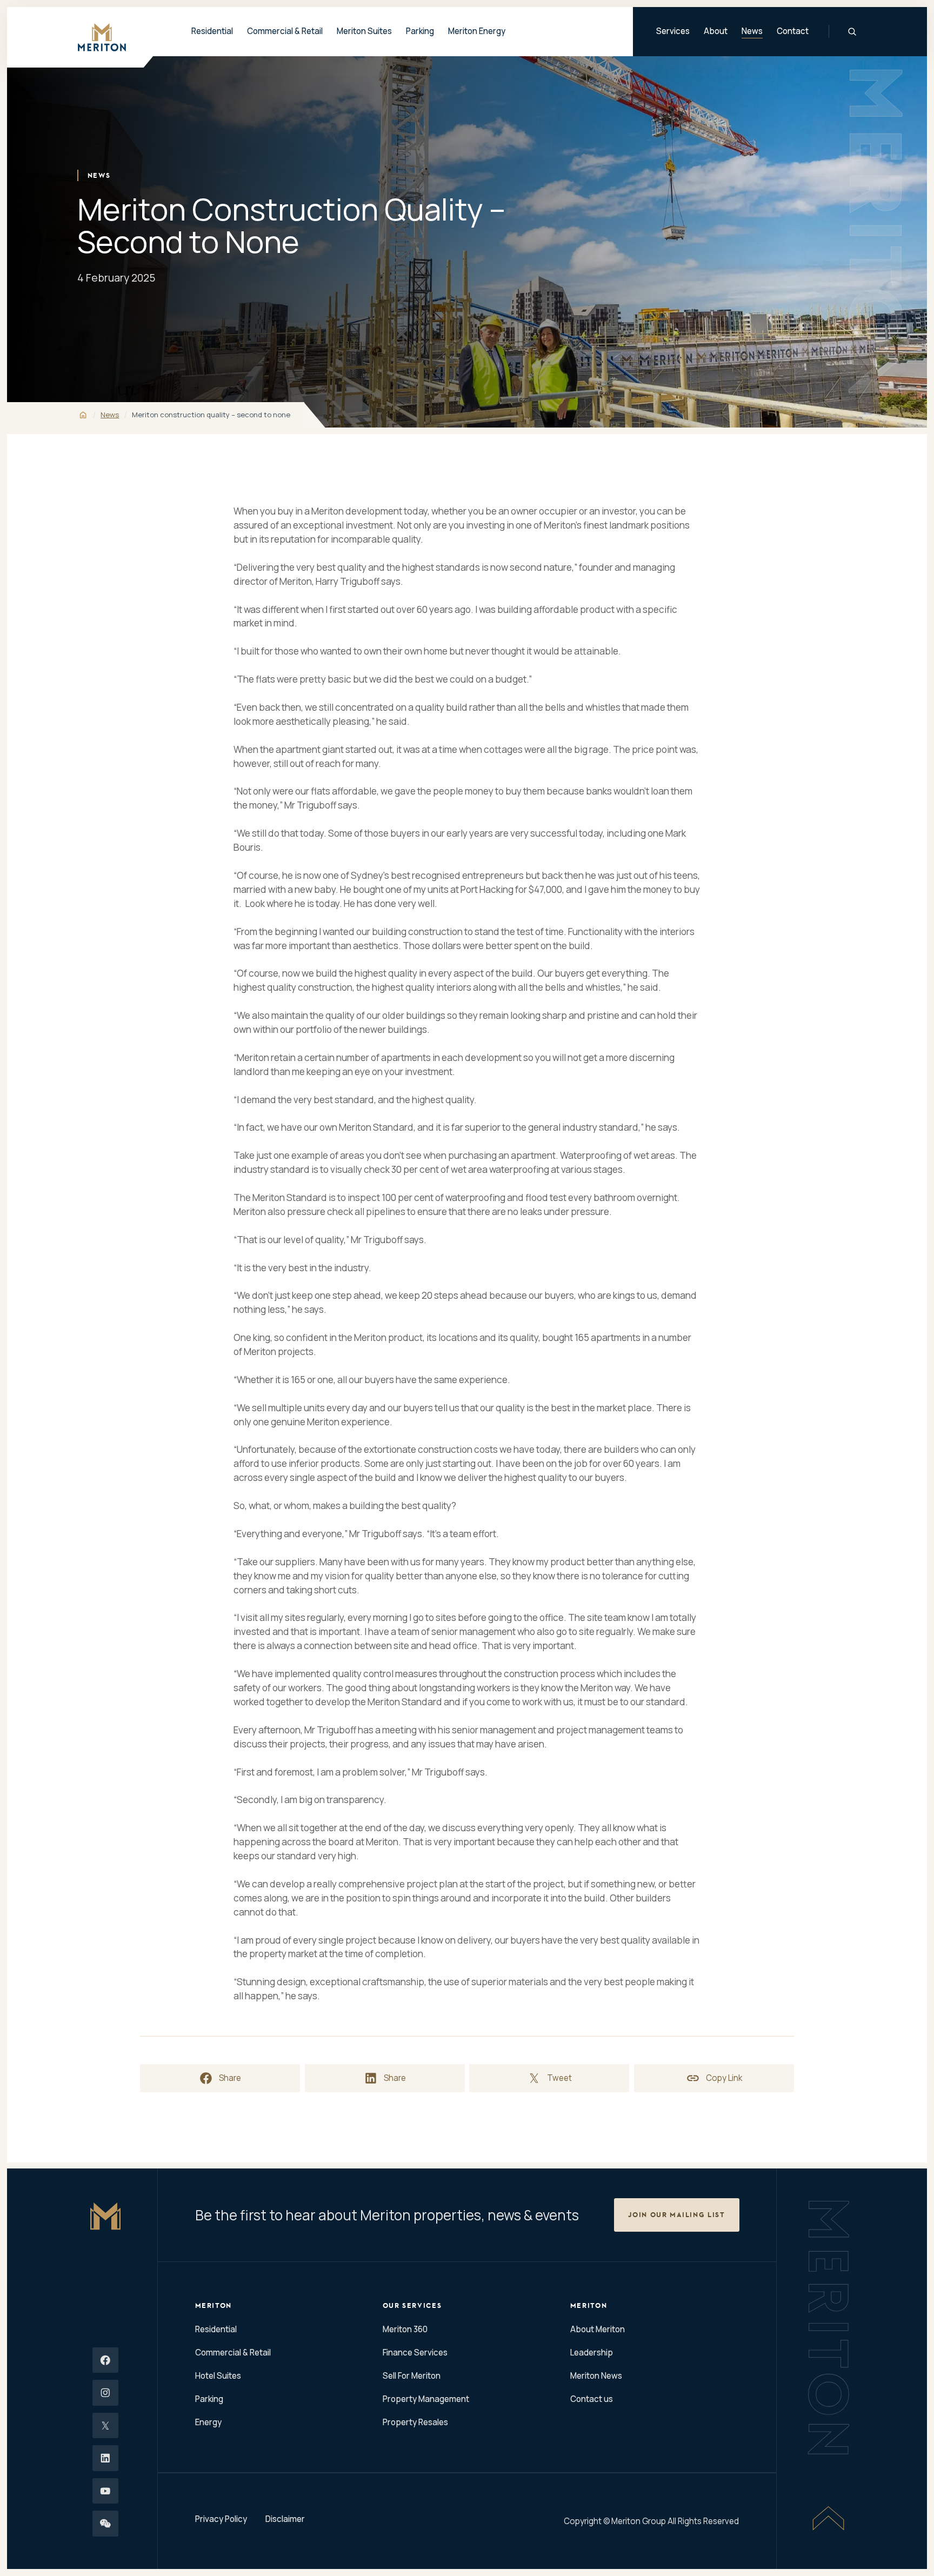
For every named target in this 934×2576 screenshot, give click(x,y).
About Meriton (598, 2329)
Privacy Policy (221, 2519)
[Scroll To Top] (828, 2518)
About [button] (716, 31)
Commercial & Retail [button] (285, 31)
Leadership (592, 2353)
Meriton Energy (477, 31)
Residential (216, 2329)
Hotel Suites (218, 2376)
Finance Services (415, 2353)
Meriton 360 (405, 2329)
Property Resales (415, 2422)
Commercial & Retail (233, 2353)
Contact (793, 31)
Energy (208, 2422)
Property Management (426, 2399)
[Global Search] (852, 32)
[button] (677, 2215)
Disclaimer (285, 2519)
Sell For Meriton (412, 2376)
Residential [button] (212, 31)
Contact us (592, 2399)
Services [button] (673, 31)
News (752, 31)
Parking (420, 31)
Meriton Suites (364, 31)
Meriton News (596, 2376)
